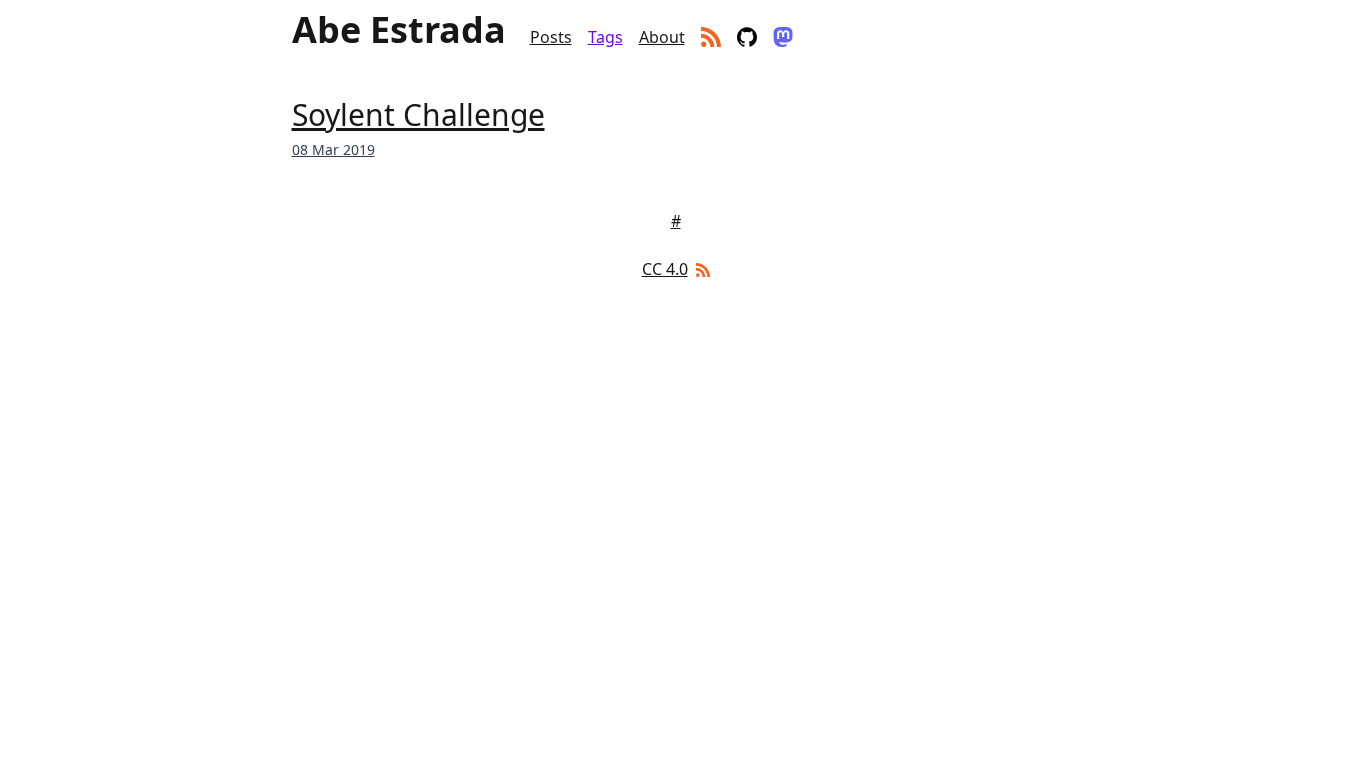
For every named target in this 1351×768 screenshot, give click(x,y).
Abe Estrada (399, 30)
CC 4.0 (665, 269)
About (662, 37)
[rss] (711, 37)
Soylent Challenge (418, 114)
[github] (747, 37)
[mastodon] (783, 37)
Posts (551, 37)
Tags (605, 37)
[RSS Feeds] (701, 269)
